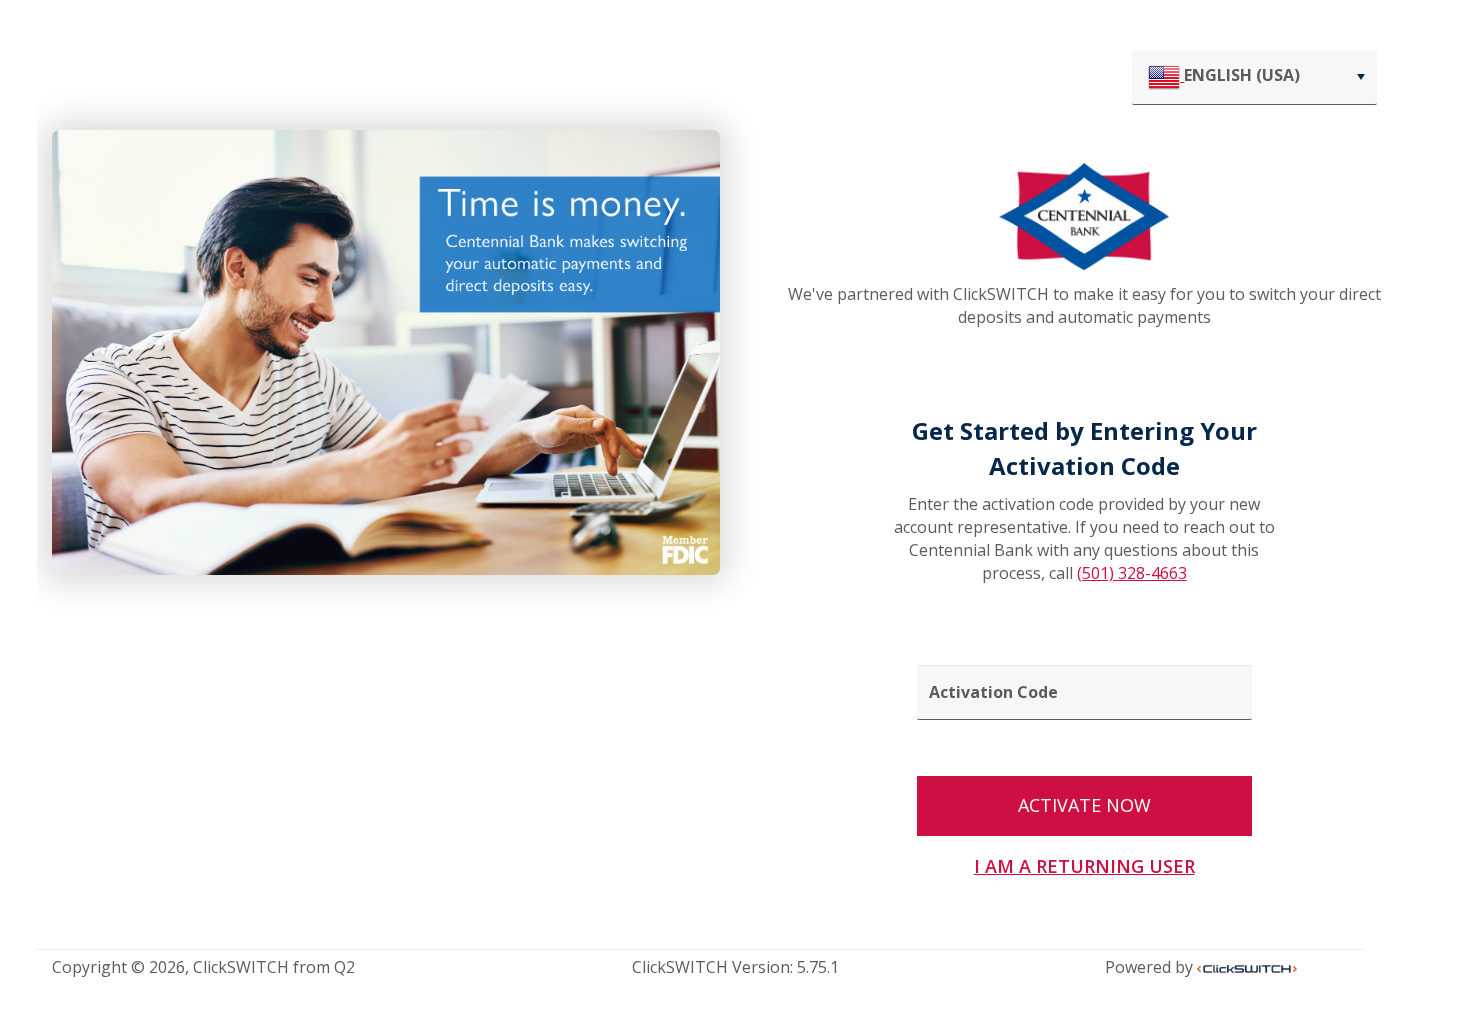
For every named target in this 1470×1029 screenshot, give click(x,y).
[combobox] (1254, 77)
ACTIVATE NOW (1084, 805)
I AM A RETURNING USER (1084, 866)
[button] (1360, 77)
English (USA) (1242, 75)
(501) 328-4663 (1132, 573)
